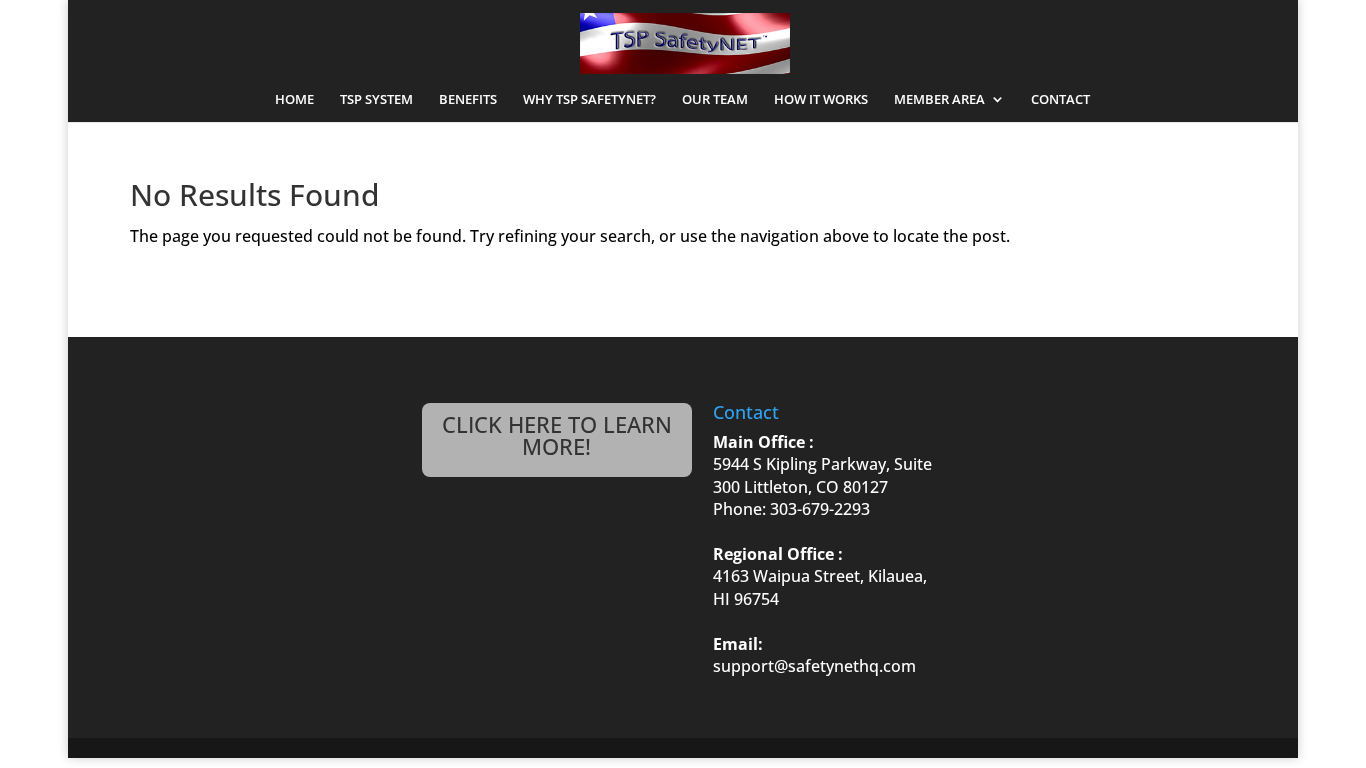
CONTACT (1060, 100)
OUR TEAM (715, 100)
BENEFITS (468, 100)
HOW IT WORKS (821, 100)
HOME (294, 100)
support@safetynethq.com (814, 666)
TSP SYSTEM (376, 100)
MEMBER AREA (939, 100)
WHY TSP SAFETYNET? (589, 100)
